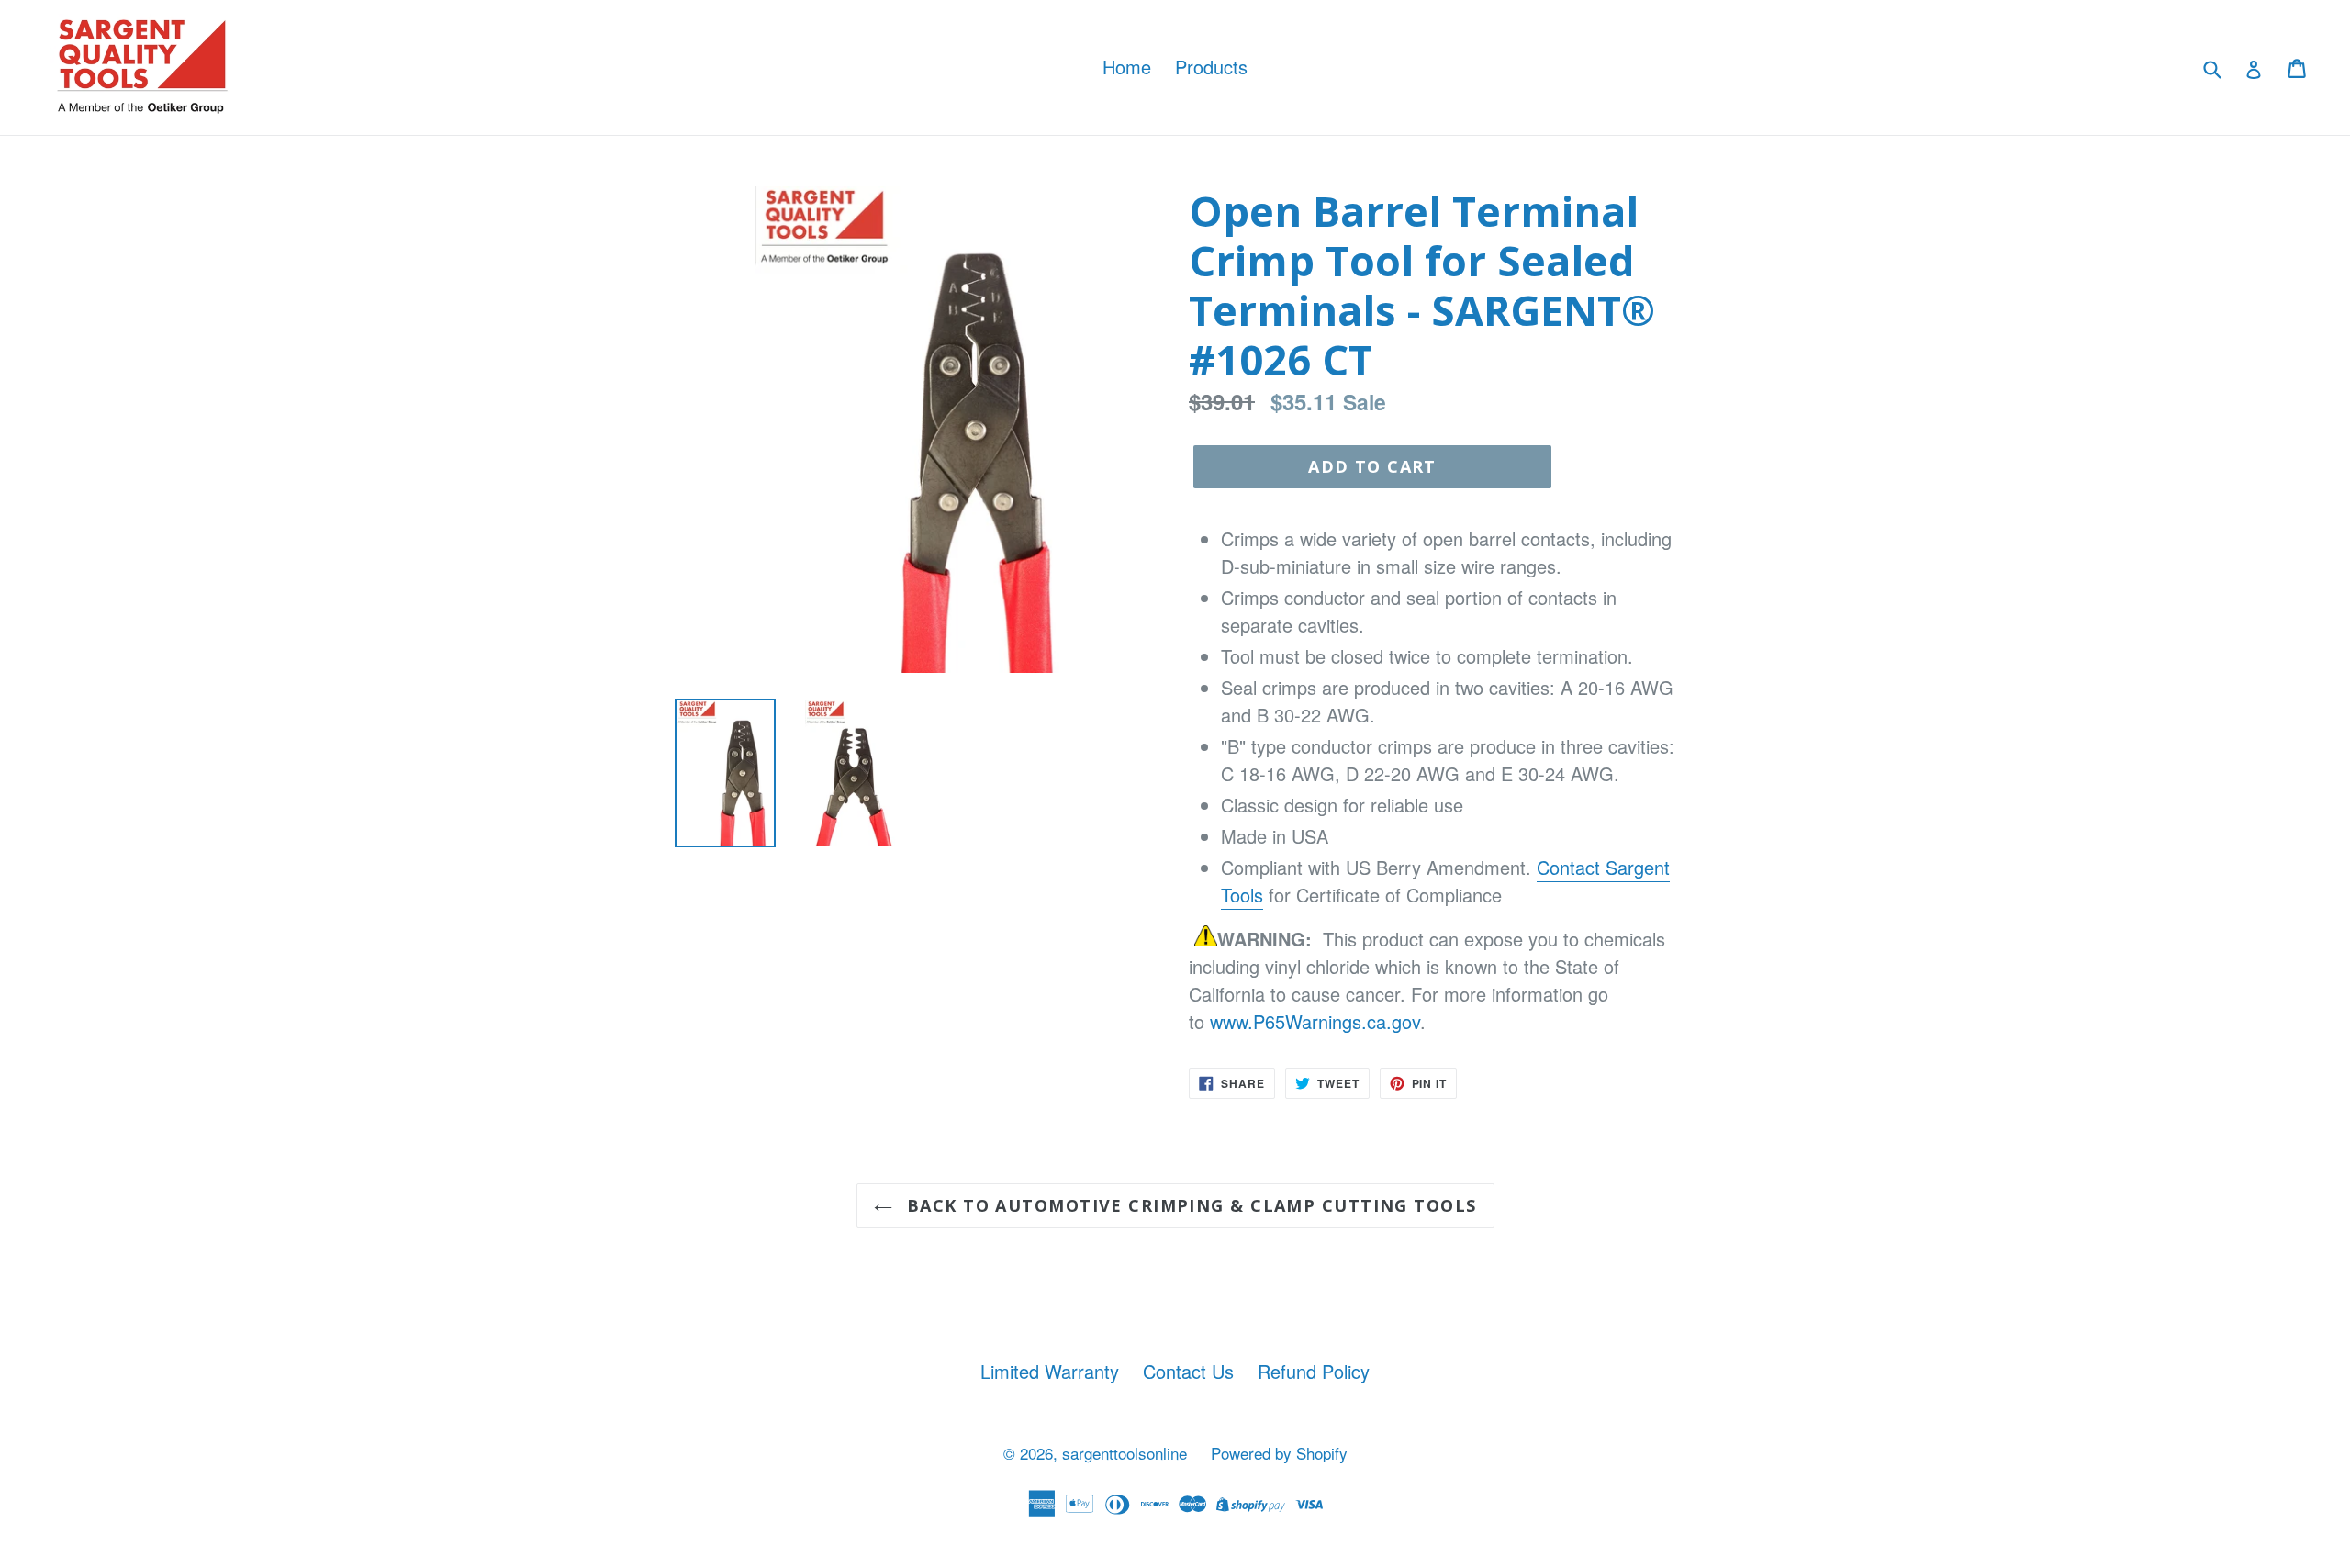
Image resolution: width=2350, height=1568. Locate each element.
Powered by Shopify (1279, 1453)
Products (1211, 67)
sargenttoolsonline (1125, 1453)
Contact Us (1188, 1371)
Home (1127, 67)
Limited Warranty (1050, 1371)
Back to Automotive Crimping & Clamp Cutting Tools (1189, 1205)
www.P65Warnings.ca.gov (1315, 1021)
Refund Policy (1314, 1371)
